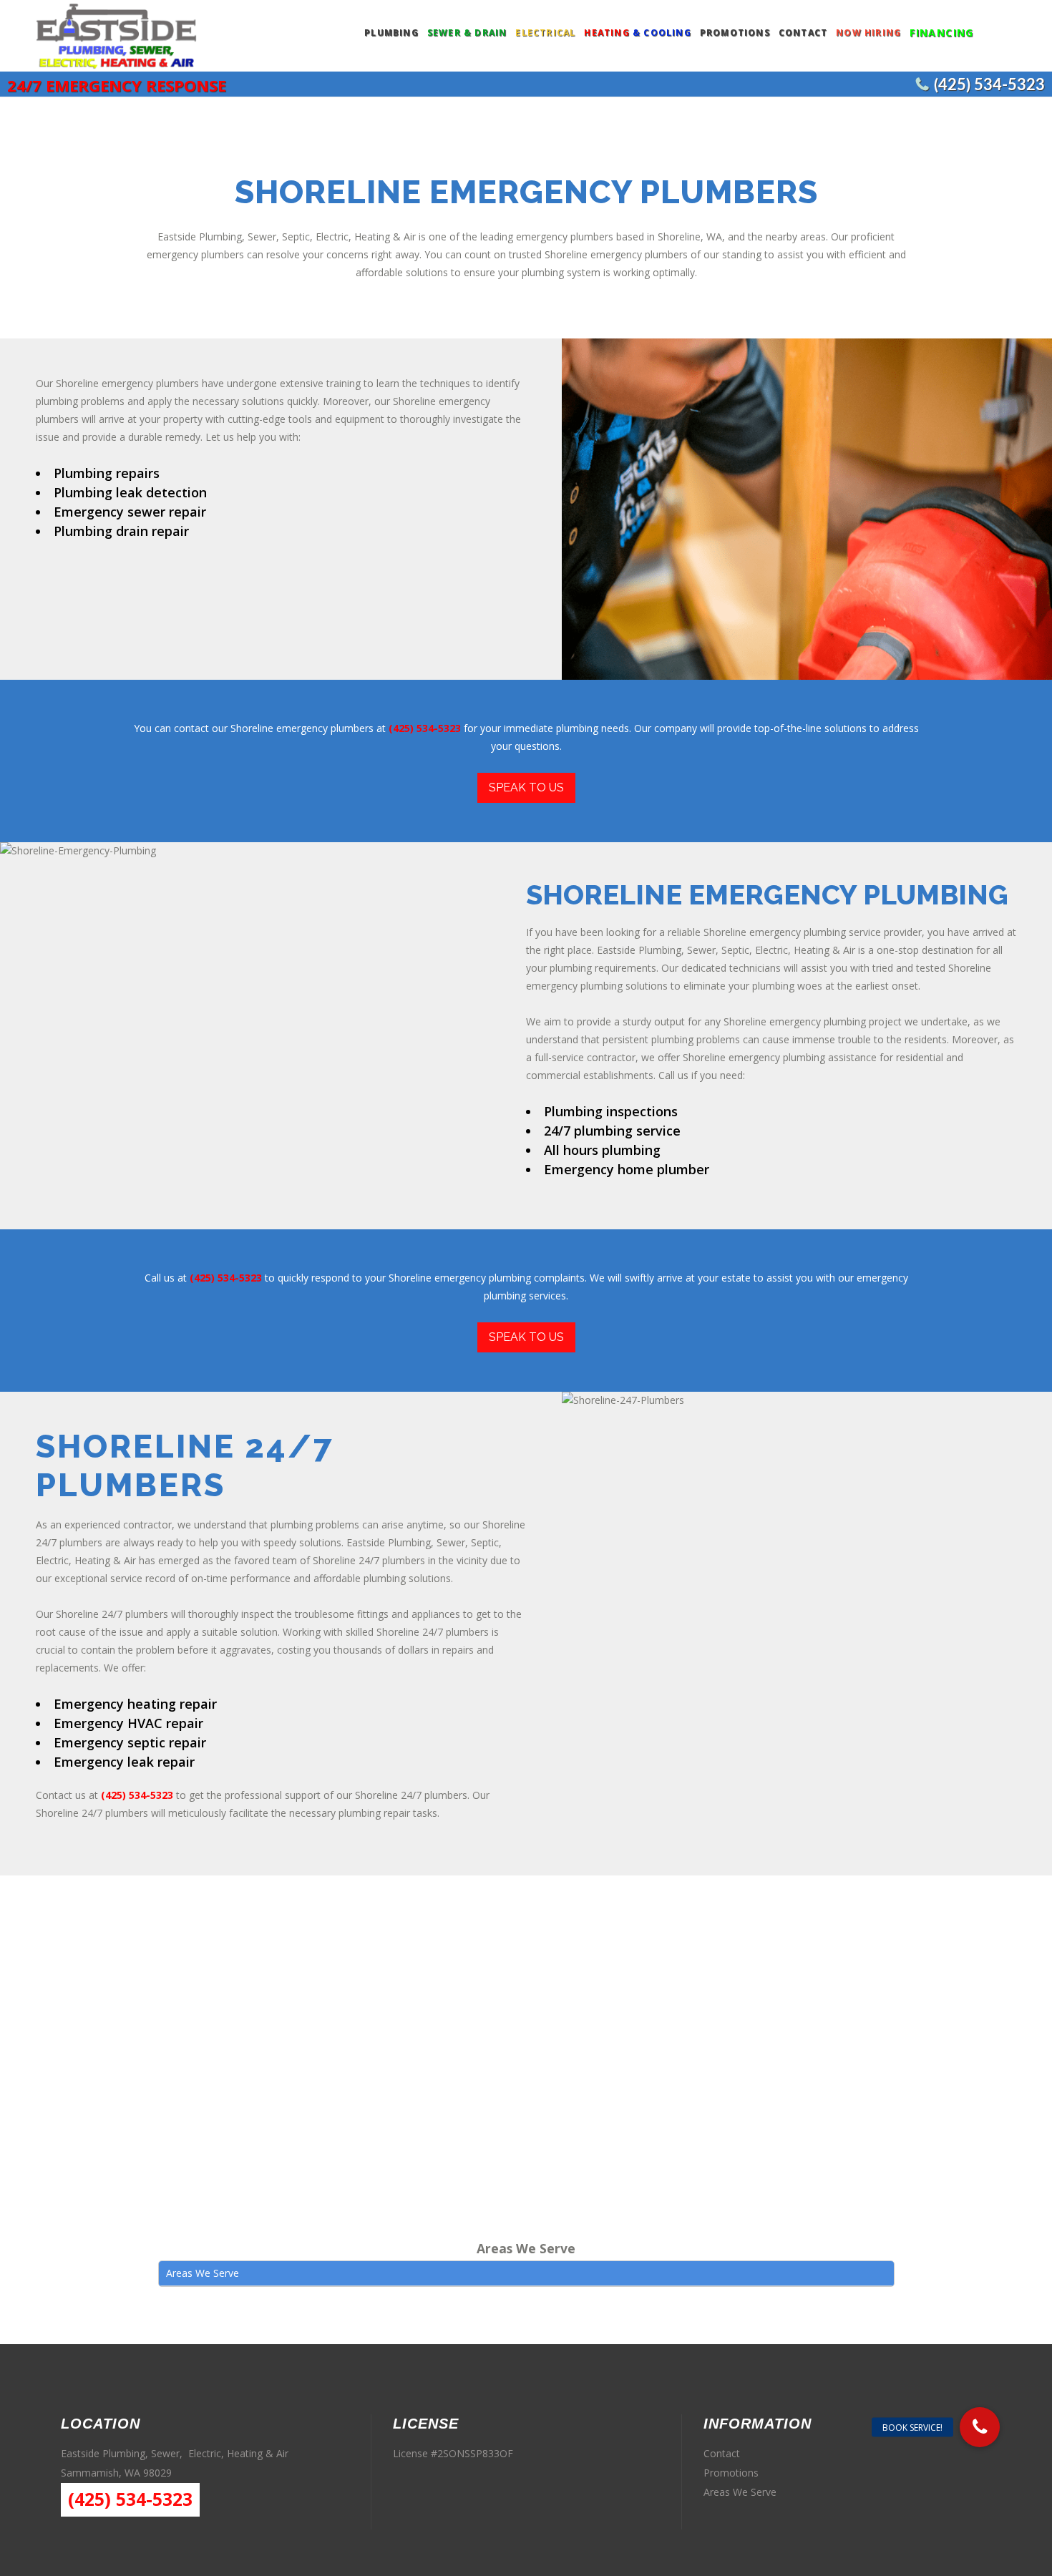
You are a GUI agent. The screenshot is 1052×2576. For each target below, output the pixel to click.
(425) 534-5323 (989, 85)
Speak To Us (526, 787)
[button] (980, 2427)
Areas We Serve (740, 2492)
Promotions (731, 2473)
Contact (722, 2453)
